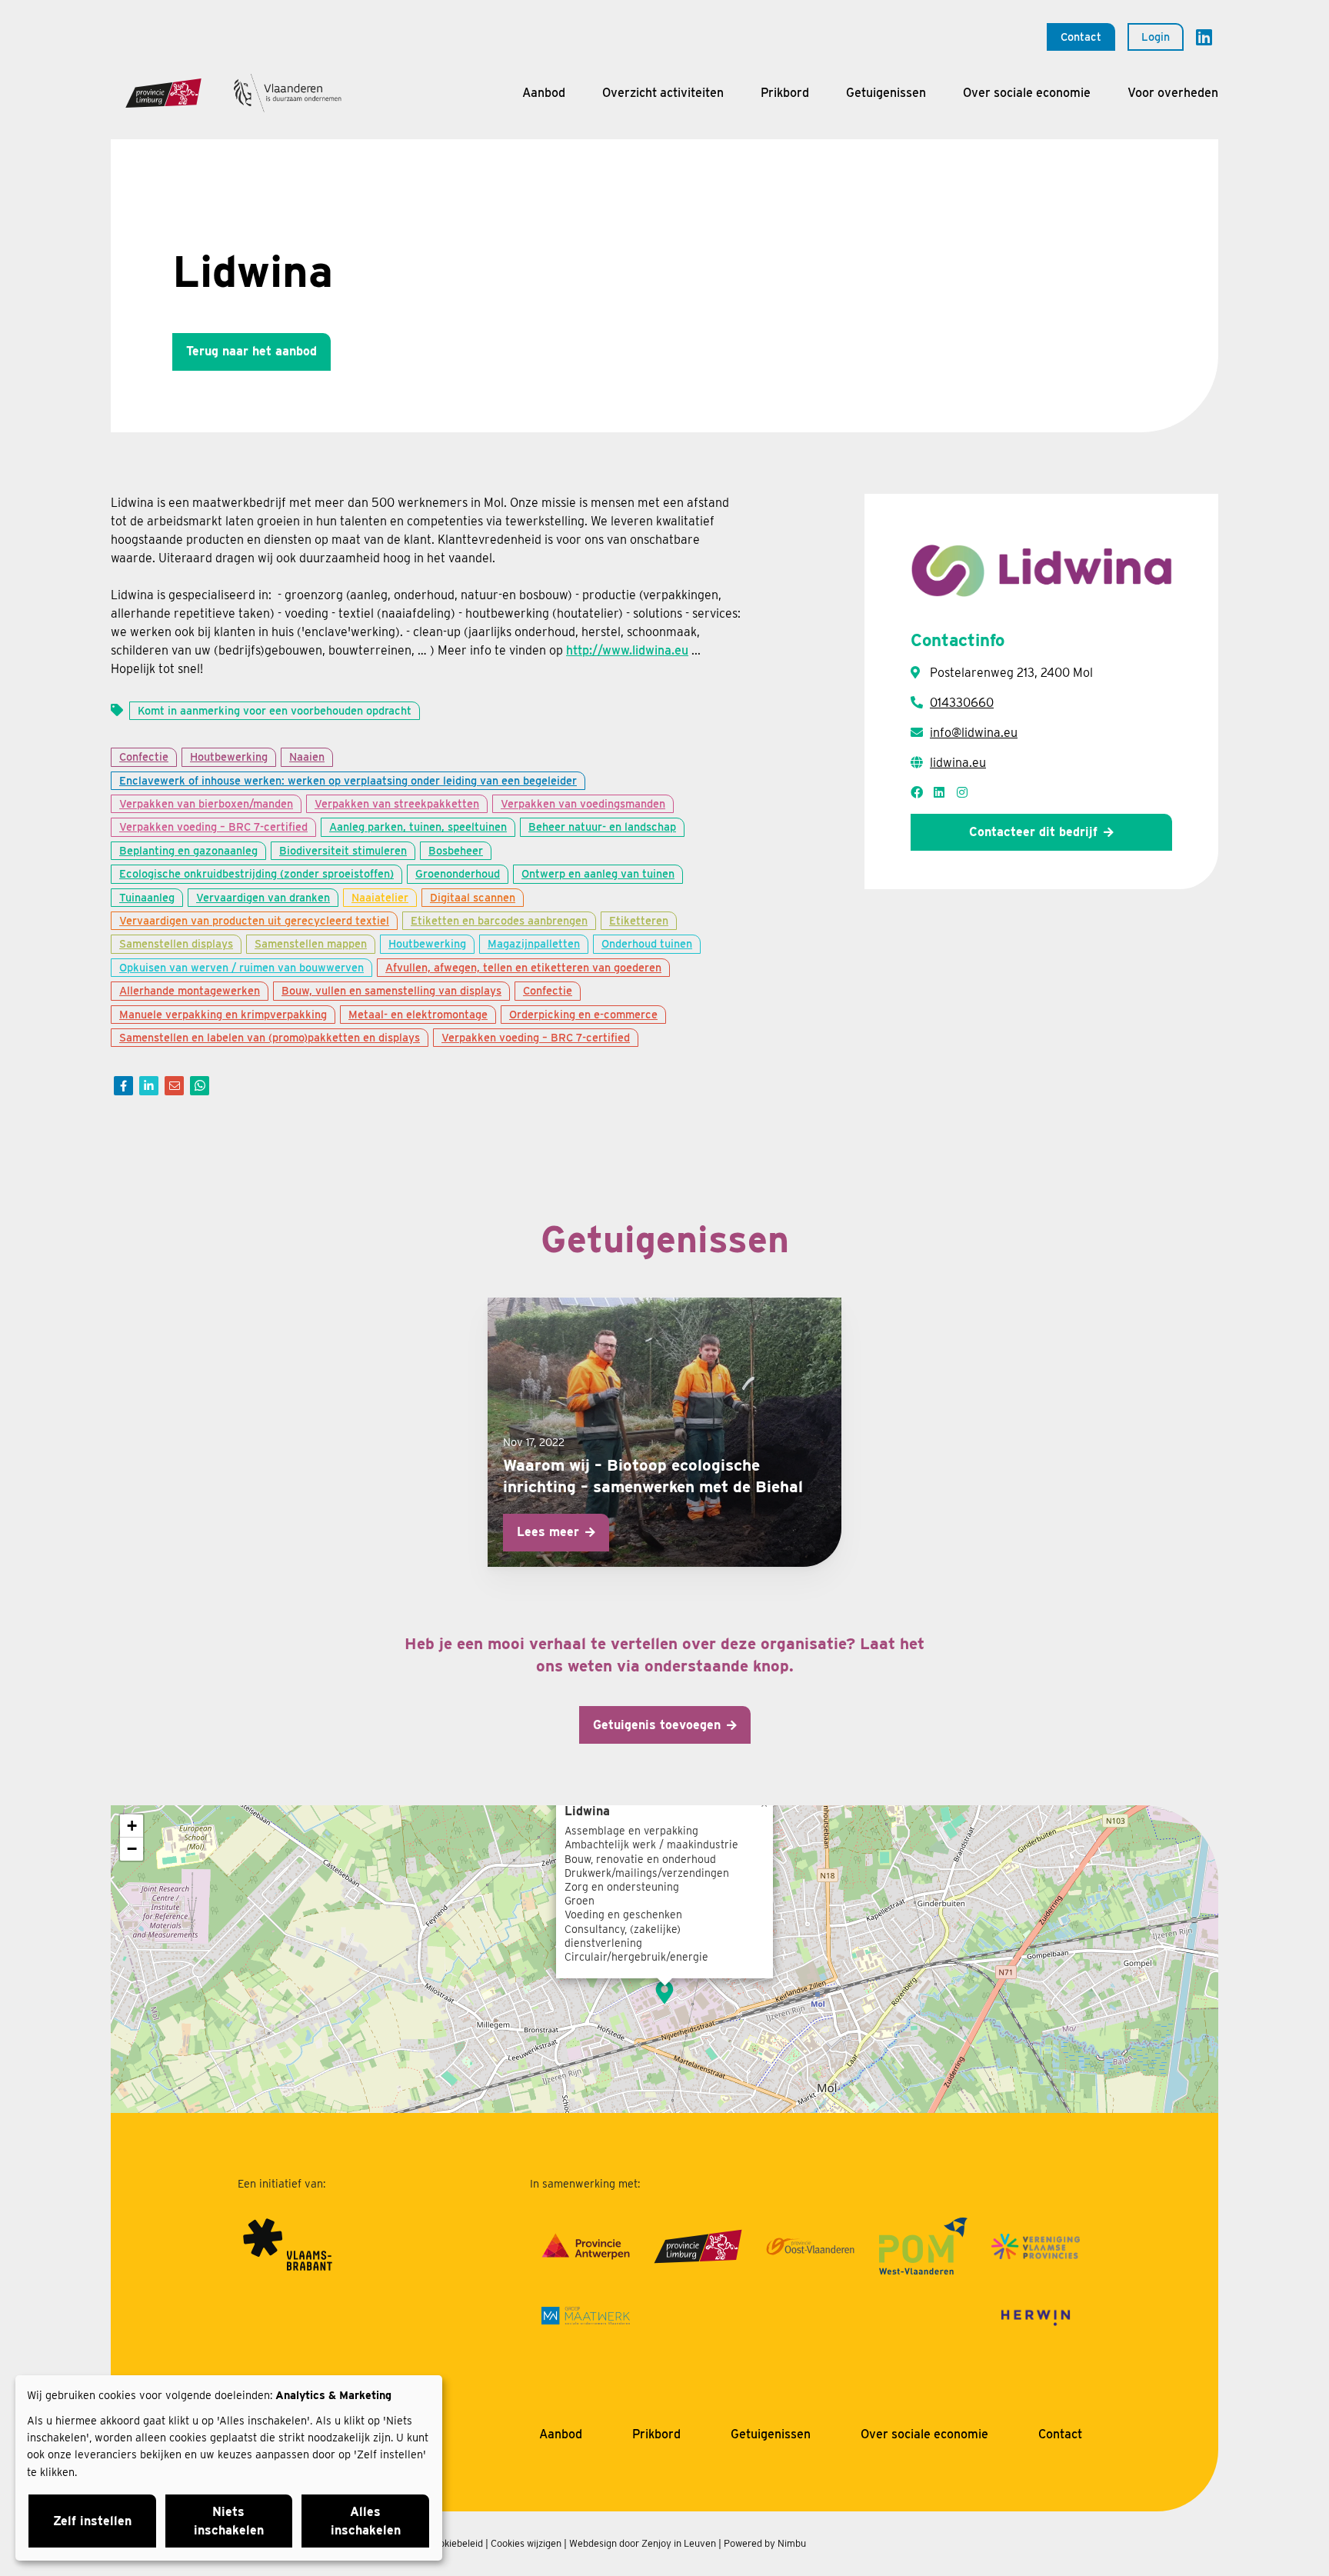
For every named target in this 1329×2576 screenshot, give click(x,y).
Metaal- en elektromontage (418, 1014)
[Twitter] (149, 1086)
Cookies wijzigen (526, 2543)
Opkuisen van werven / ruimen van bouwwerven (241, 967)
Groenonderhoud (458, 873)
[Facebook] (123, 1086)
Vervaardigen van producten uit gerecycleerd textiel (254, 920)
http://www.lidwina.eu (627, 650)
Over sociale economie (1027, 93)
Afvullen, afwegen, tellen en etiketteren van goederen (523, 967)
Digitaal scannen (473, 897)
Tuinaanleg (147, 897)
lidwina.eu (958, 763)
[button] (664, 1992)
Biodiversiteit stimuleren (343, 850)
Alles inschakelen (366, 2521)
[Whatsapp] (200, 1086)
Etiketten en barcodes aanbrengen (499, 920)
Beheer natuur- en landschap (602, 826)
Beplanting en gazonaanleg (188, 850)
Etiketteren (639, 920)
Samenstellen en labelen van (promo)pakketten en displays (270, 1037)
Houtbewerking (229, 756)
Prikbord (785, 93)
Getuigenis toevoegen (657, 1725)
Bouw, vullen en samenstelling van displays (391, 990)
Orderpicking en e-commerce (583, 1014)
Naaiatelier (380, 897)
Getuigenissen (886, 93)
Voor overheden (1173, 93)
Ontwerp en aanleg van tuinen (598, 873)
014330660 (962, 703)
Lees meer (548, 1532)
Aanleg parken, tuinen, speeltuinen (418, 826)
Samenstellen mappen (311, 943)
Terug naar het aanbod (251, 351)
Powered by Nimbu (765, 2543)
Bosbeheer (456, 850)
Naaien (307, 756)
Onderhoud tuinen (647, 943)
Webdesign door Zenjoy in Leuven (643, 2543)
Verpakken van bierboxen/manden (206, 803)
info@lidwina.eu (974, 733)
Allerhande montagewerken (190, 990)
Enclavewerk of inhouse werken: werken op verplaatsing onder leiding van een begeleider (348, 780)
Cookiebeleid (455, 2543)
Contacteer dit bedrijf (1033, 832)
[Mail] (174, 1086)
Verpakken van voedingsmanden (583, 803)
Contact (1081, 37)
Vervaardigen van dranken (263, 897)
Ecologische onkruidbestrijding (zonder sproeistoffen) (256, 873)
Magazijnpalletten (534, 943)
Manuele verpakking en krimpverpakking (223, 1014)
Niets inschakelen (229, 2521)
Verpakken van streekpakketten (397, 803)
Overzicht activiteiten (663, 93)
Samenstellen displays (176, 943)
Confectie (144, 756)
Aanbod (544, 93)
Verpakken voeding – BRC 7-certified (213, 826)
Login (1156, 37)
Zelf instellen (92, 2521)
